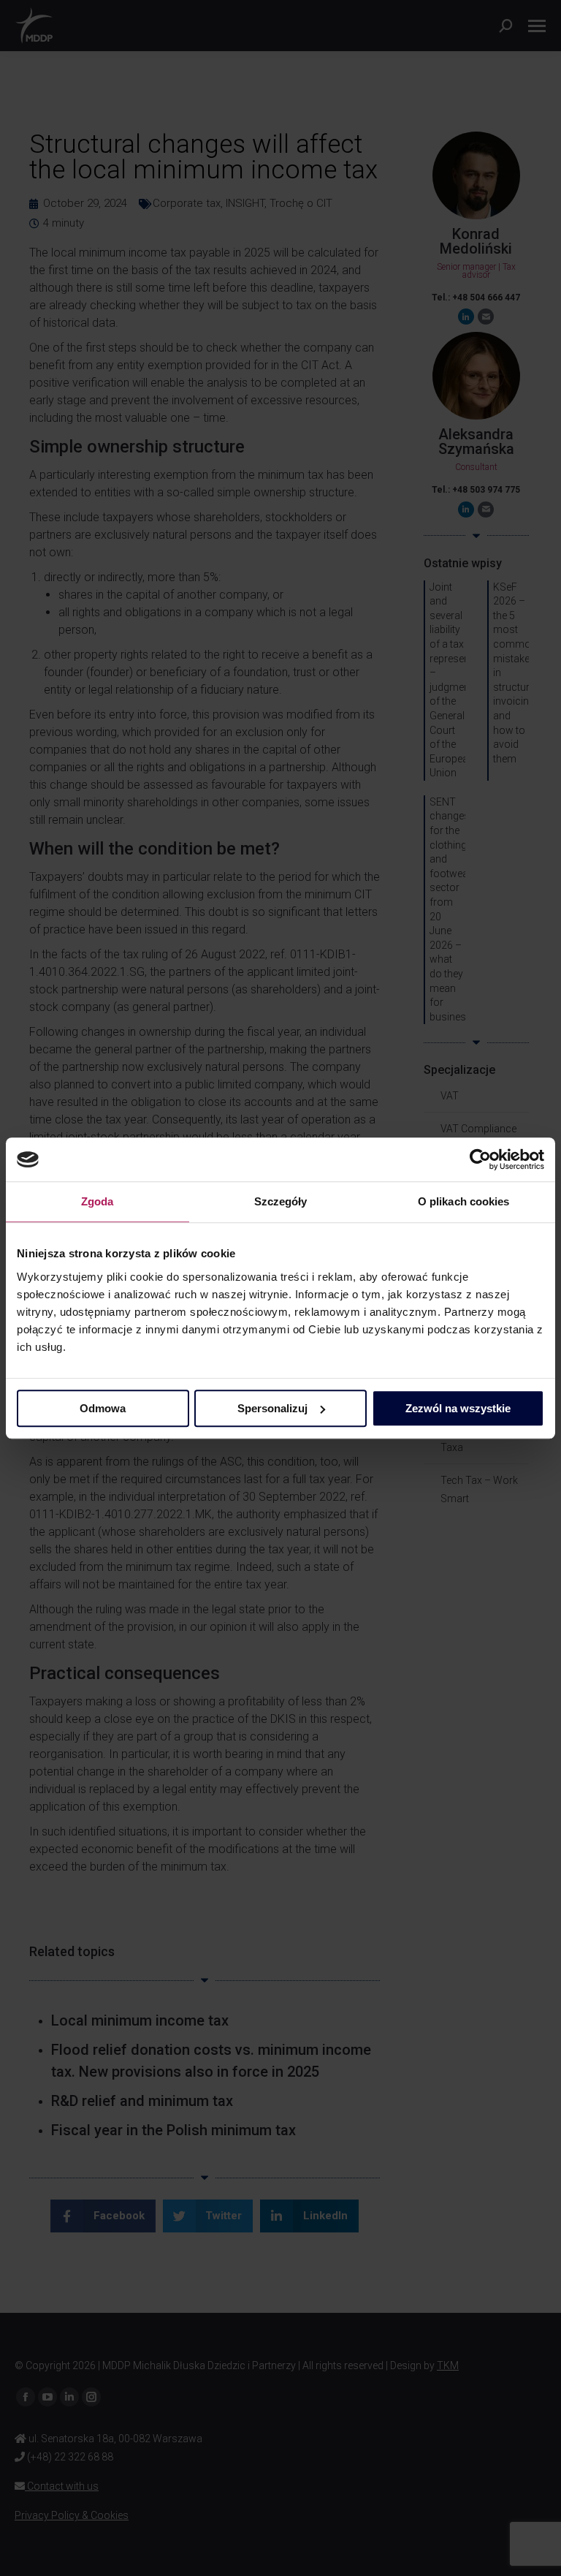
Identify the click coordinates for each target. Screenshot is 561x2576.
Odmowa (103, 1408)
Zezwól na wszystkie (458, 1408)
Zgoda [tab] (98, 1201)
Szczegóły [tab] (281, 1201)
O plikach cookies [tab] (464, 1201)
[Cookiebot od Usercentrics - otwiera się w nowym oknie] (480, 1159)
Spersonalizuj (272, 1408)
